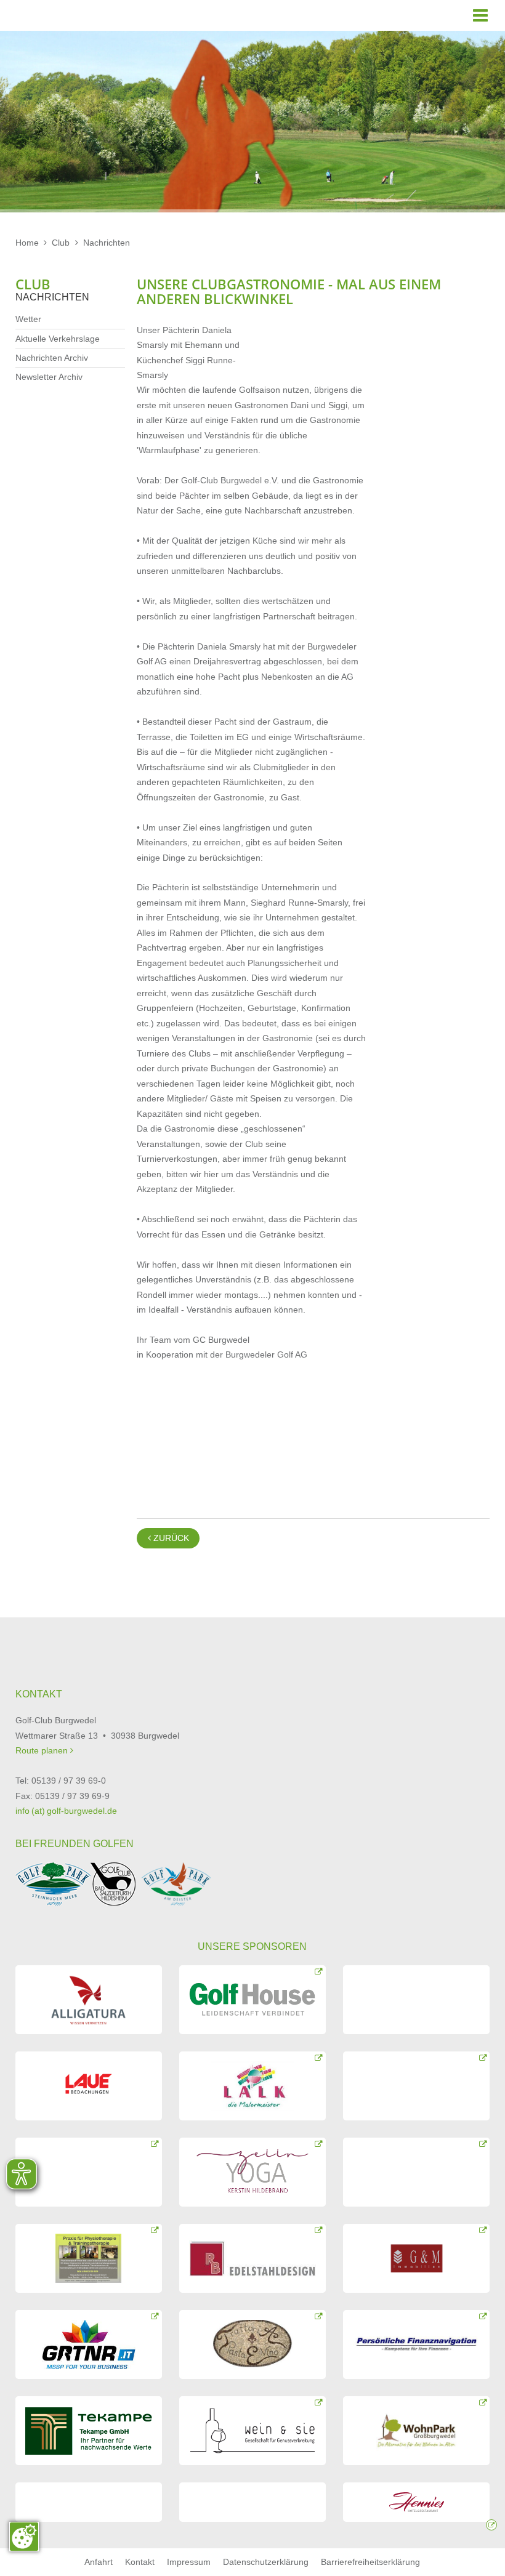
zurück (168, 1538)
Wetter (28, 319)
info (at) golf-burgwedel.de (66, 1811)
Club (61, 243)
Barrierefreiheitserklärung (370, 2562)
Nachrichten (107, 243)
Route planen (43, 1750)
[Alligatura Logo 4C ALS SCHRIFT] (89, 2000)
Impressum (189, 2562)
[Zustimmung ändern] (24, 2537)
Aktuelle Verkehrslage (58, 339)
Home (27, 243)
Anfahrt (99, 2562)
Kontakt (140, 2562)
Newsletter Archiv (49, 377)
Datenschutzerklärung (266, 2562)
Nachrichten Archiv (52, 358)
